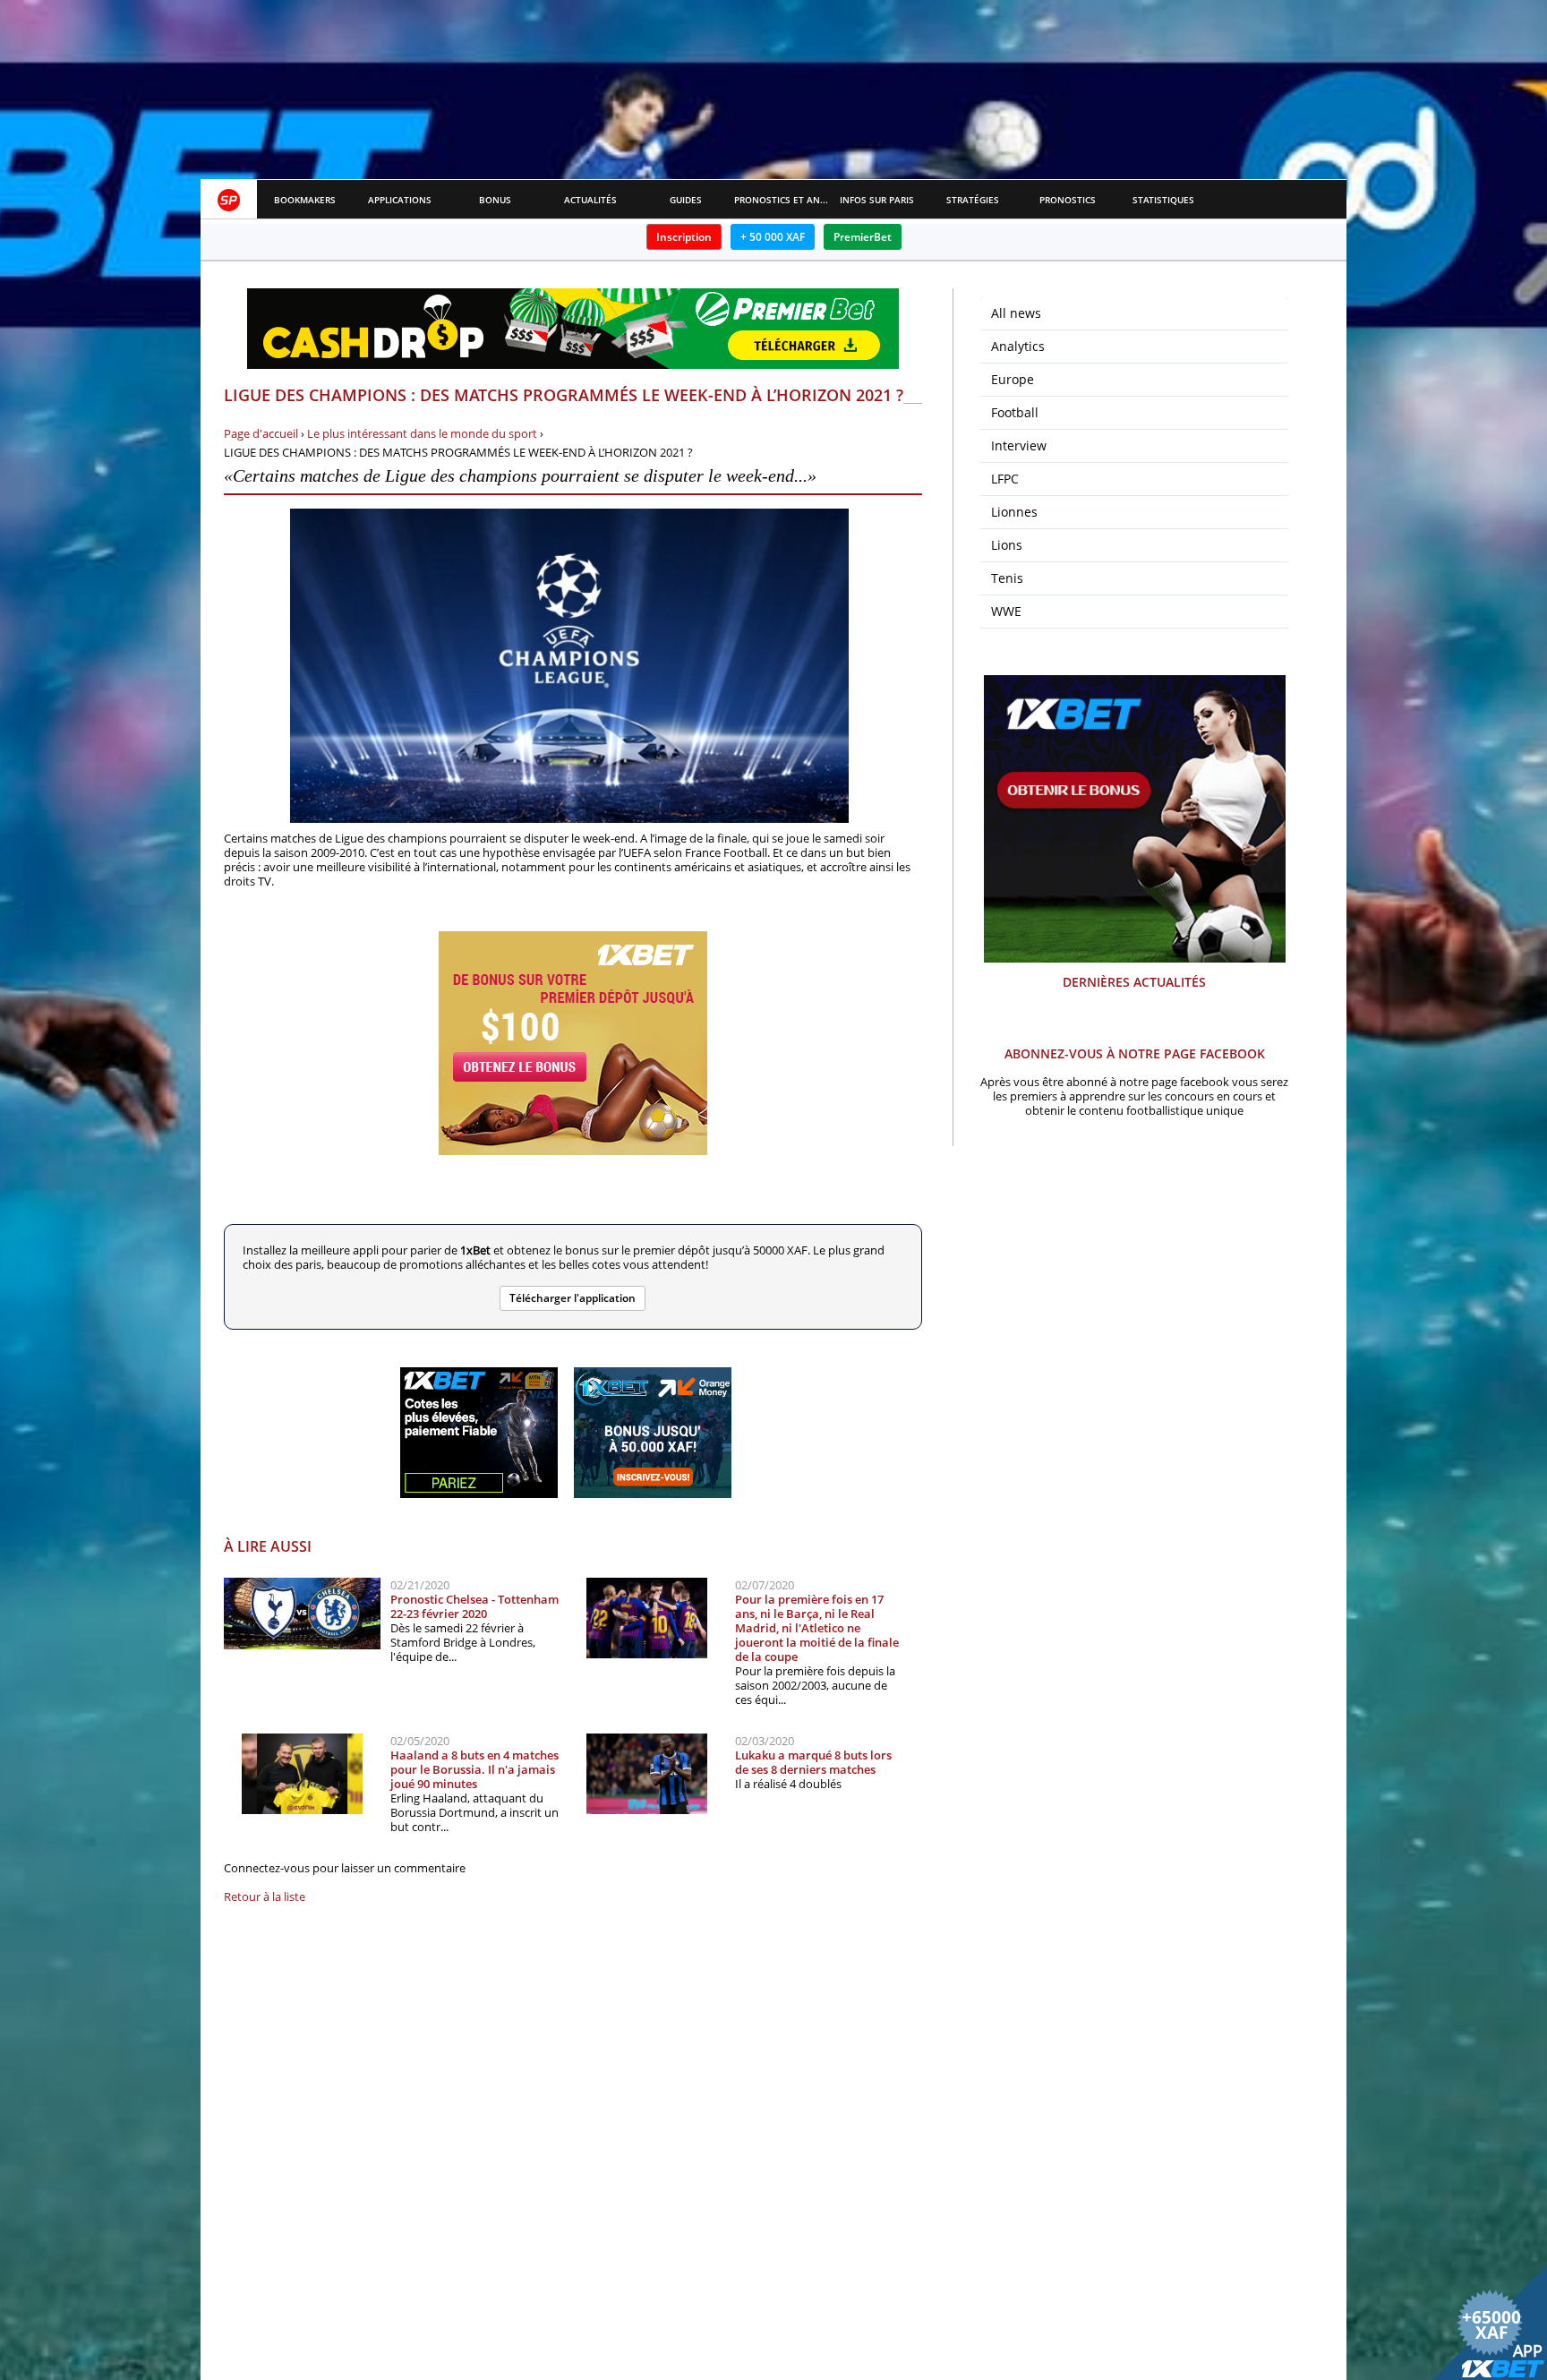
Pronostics (1068, 200)
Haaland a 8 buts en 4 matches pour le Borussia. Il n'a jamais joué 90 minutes (474, 1769)
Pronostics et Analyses (782, 200)
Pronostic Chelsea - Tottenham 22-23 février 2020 (474, 1606)
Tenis (1007, 578)
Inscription (684, 237)
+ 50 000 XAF (773, 237)
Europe (1013, 379)
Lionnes (1014, 512)
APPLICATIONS (400, 200)
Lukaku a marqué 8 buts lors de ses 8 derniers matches (813, 1762)
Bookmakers (305, 200)
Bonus (495, 200)
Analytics (1018, 346)
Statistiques (1163, 200)
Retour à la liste (265, 1896)
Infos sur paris (877, 200)
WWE (1006, 611)
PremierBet (863, 237)
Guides (686, 200)
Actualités (590, 200)
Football (1015, 412)
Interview (1019, 445)
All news (1016, 313)
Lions (1007, 545)
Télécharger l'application (573, 1298)
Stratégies (973, 200)
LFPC (1005, 479)
